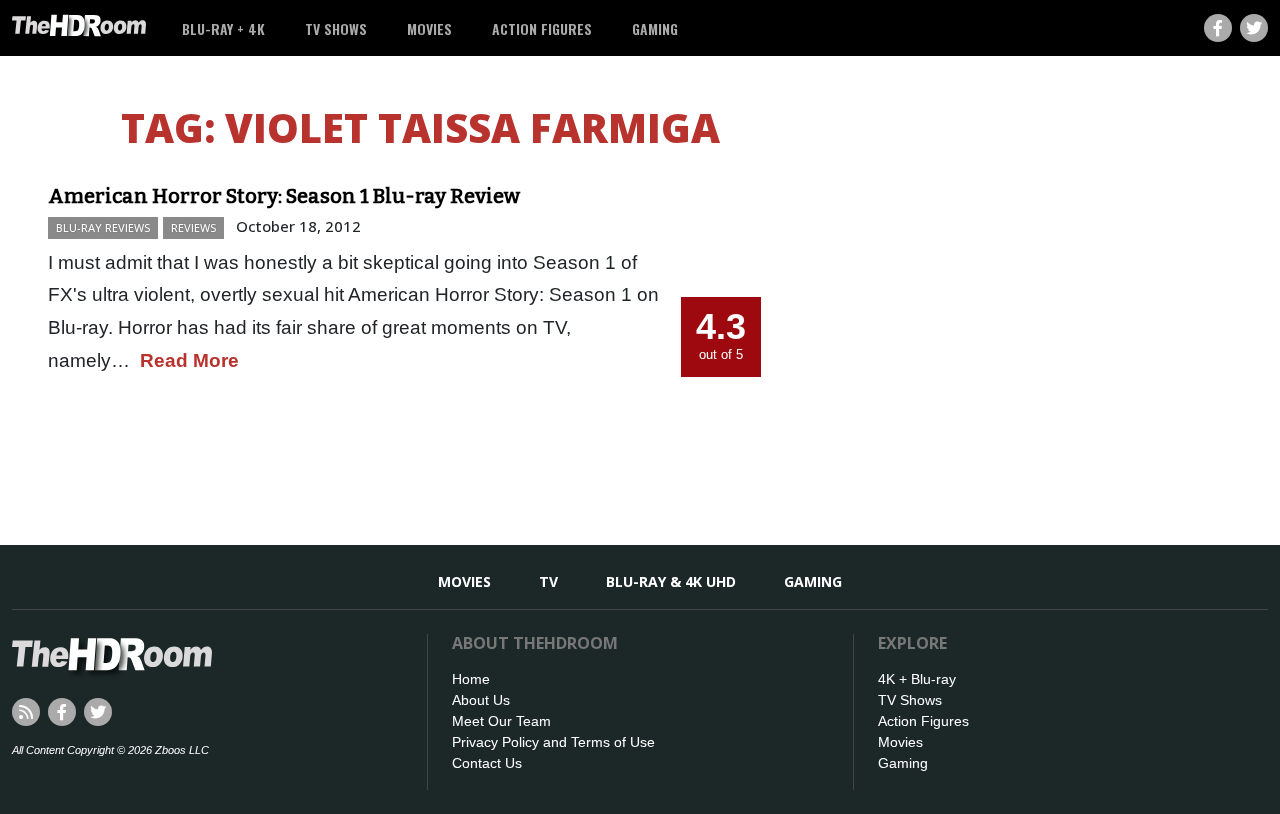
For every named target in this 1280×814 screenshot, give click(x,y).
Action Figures (542, 28)
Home (471, 679)
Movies (429, 28)
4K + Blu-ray (917, 679)
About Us (481, 700)
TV (548, 581)
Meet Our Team (501, 721)
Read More (189, 360)
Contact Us (487, 763)
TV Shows (336, 28)
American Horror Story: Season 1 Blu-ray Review (284, 196)
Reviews (193, 227)
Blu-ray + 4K (223, 28)
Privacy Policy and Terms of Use (553, 742)
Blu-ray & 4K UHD (671, 581)
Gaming (655, 28)
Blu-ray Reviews (103, 227)
